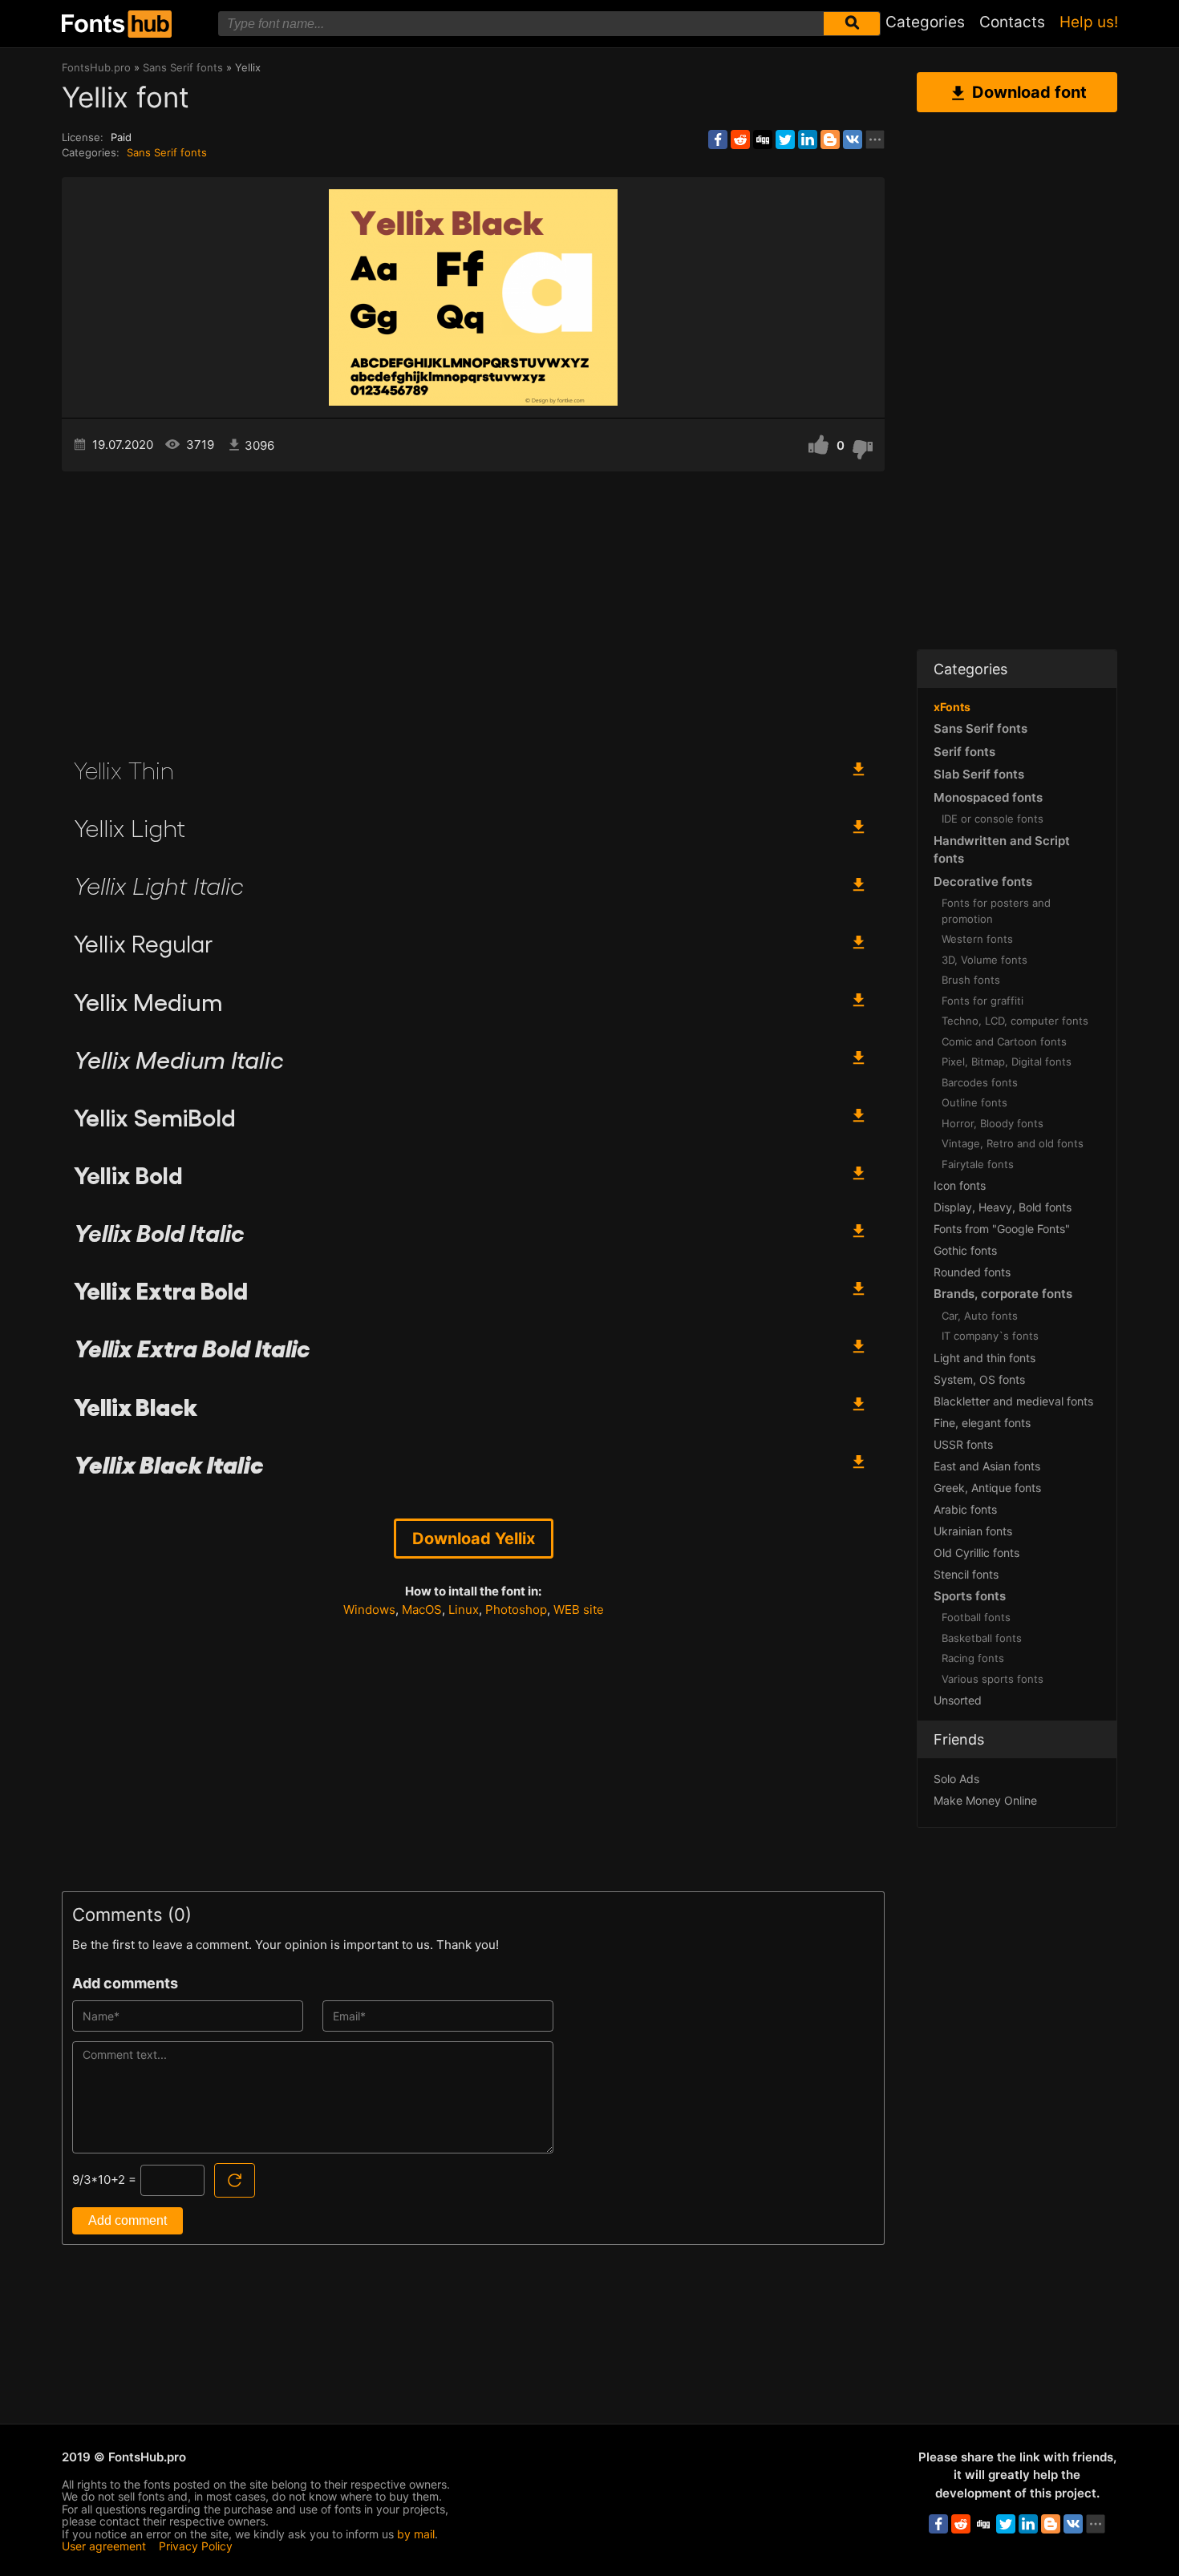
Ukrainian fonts (973, 1531)
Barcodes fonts (980, 1082)
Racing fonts (973, 1658)
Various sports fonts (993, 1679)
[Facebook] (718, 140)
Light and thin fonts (985, 1358)
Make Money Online (985, 1800)
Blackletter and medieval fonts (1013, 1401)
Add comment (128, 2220)
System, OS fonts (979, 1379)
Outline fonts (974, 1102)
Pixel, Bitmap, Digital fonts (1007, 1062)
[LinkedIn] (808, 140)
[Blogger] (830, 140)
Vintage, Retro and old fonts (1013, 1143)
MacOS (422, 1609)
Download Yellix (474, 1539)
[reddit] (740, 140)
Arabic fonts (965, 1509)
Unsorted (958, 1700)
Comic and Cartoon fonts (1004, 1041)
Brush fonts (971, 980)
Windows (369, 1609)
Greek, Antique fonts (987, 1488)
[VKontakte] (853, 140)
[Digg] (763, 140)
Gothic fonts (965, 1250)
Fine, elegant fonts (982, 1423)
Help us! (1089, 22)
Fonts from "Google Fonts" (1002, 1229)
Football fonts (976, 1617)
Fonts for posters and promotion (996, 911)
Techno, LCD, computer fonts (1015, 1021)
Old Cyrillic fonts (976, 1553)
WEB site (579, 1609)
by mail (416, 2534)
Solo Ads (956, 1779)
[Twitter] (785, 140)
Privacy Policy (196, 2546)
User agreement (104, 2546)
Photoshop (516, 1609)
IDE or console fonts (993, 819)
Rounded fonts (972, 1272)
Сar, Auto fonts (980, 1316)
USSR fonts (963, 1444)
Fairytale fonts (978, 1164)
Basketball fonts (982, 1638)
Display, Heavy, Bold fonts (1003, 1207)
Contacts (1012, 22)
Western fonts (977, 939)
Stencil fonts (966, 1574)
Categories (925, 22)
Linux (464, 1609)
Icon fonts (960, 1185)
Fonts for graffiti (982, 1001)
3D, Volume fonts (985, 960)
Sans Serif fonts (167, 152)
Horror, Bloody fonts (993, 1123)
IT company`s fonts (990, 1336)
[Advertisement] (473, 608)
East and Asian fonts (987, 1466)
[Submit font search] (852, 24)
